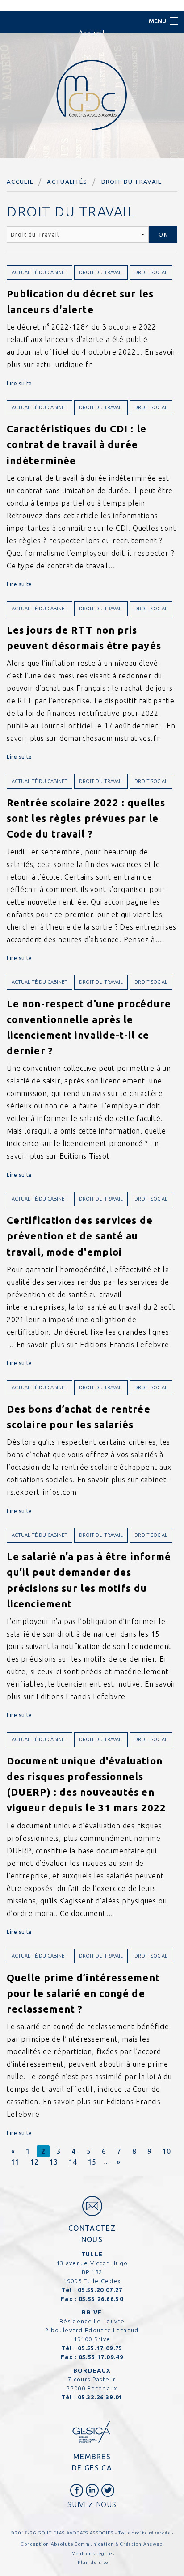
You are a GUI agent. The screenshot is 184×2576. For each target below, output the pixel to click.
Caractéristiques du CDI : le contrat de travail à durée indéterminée (77, 444)
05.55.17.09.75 (100, 2348)
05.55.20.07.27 (100, 2290)
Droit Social (151, 272)
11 (15, 2162)
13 (54, 2162)
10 (167, 2151)
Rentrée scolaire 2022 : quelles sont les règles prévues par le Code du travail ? (86, 818)
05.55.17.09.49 (101, 2357)
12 (34, 2162)
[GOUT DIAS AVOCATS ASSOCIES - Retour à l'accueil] (92, 95)
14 (73, 2162)
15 (92, 2162)
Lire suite (19, 383)
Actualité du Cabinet (40, 272)
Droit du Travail (132, 182)
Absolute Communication (83, 2544)
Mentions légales (93, 2553)
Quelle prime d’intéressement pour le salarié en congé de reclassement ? (83, 1993)
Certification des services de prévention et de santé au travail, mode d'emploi (80, 1236)
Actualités (67, 182)
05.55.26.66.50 (101, 2299)
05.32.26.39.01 (100, 2397)
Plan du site (93, 2562)
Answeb (153, 2544)
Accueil (20, 182)
